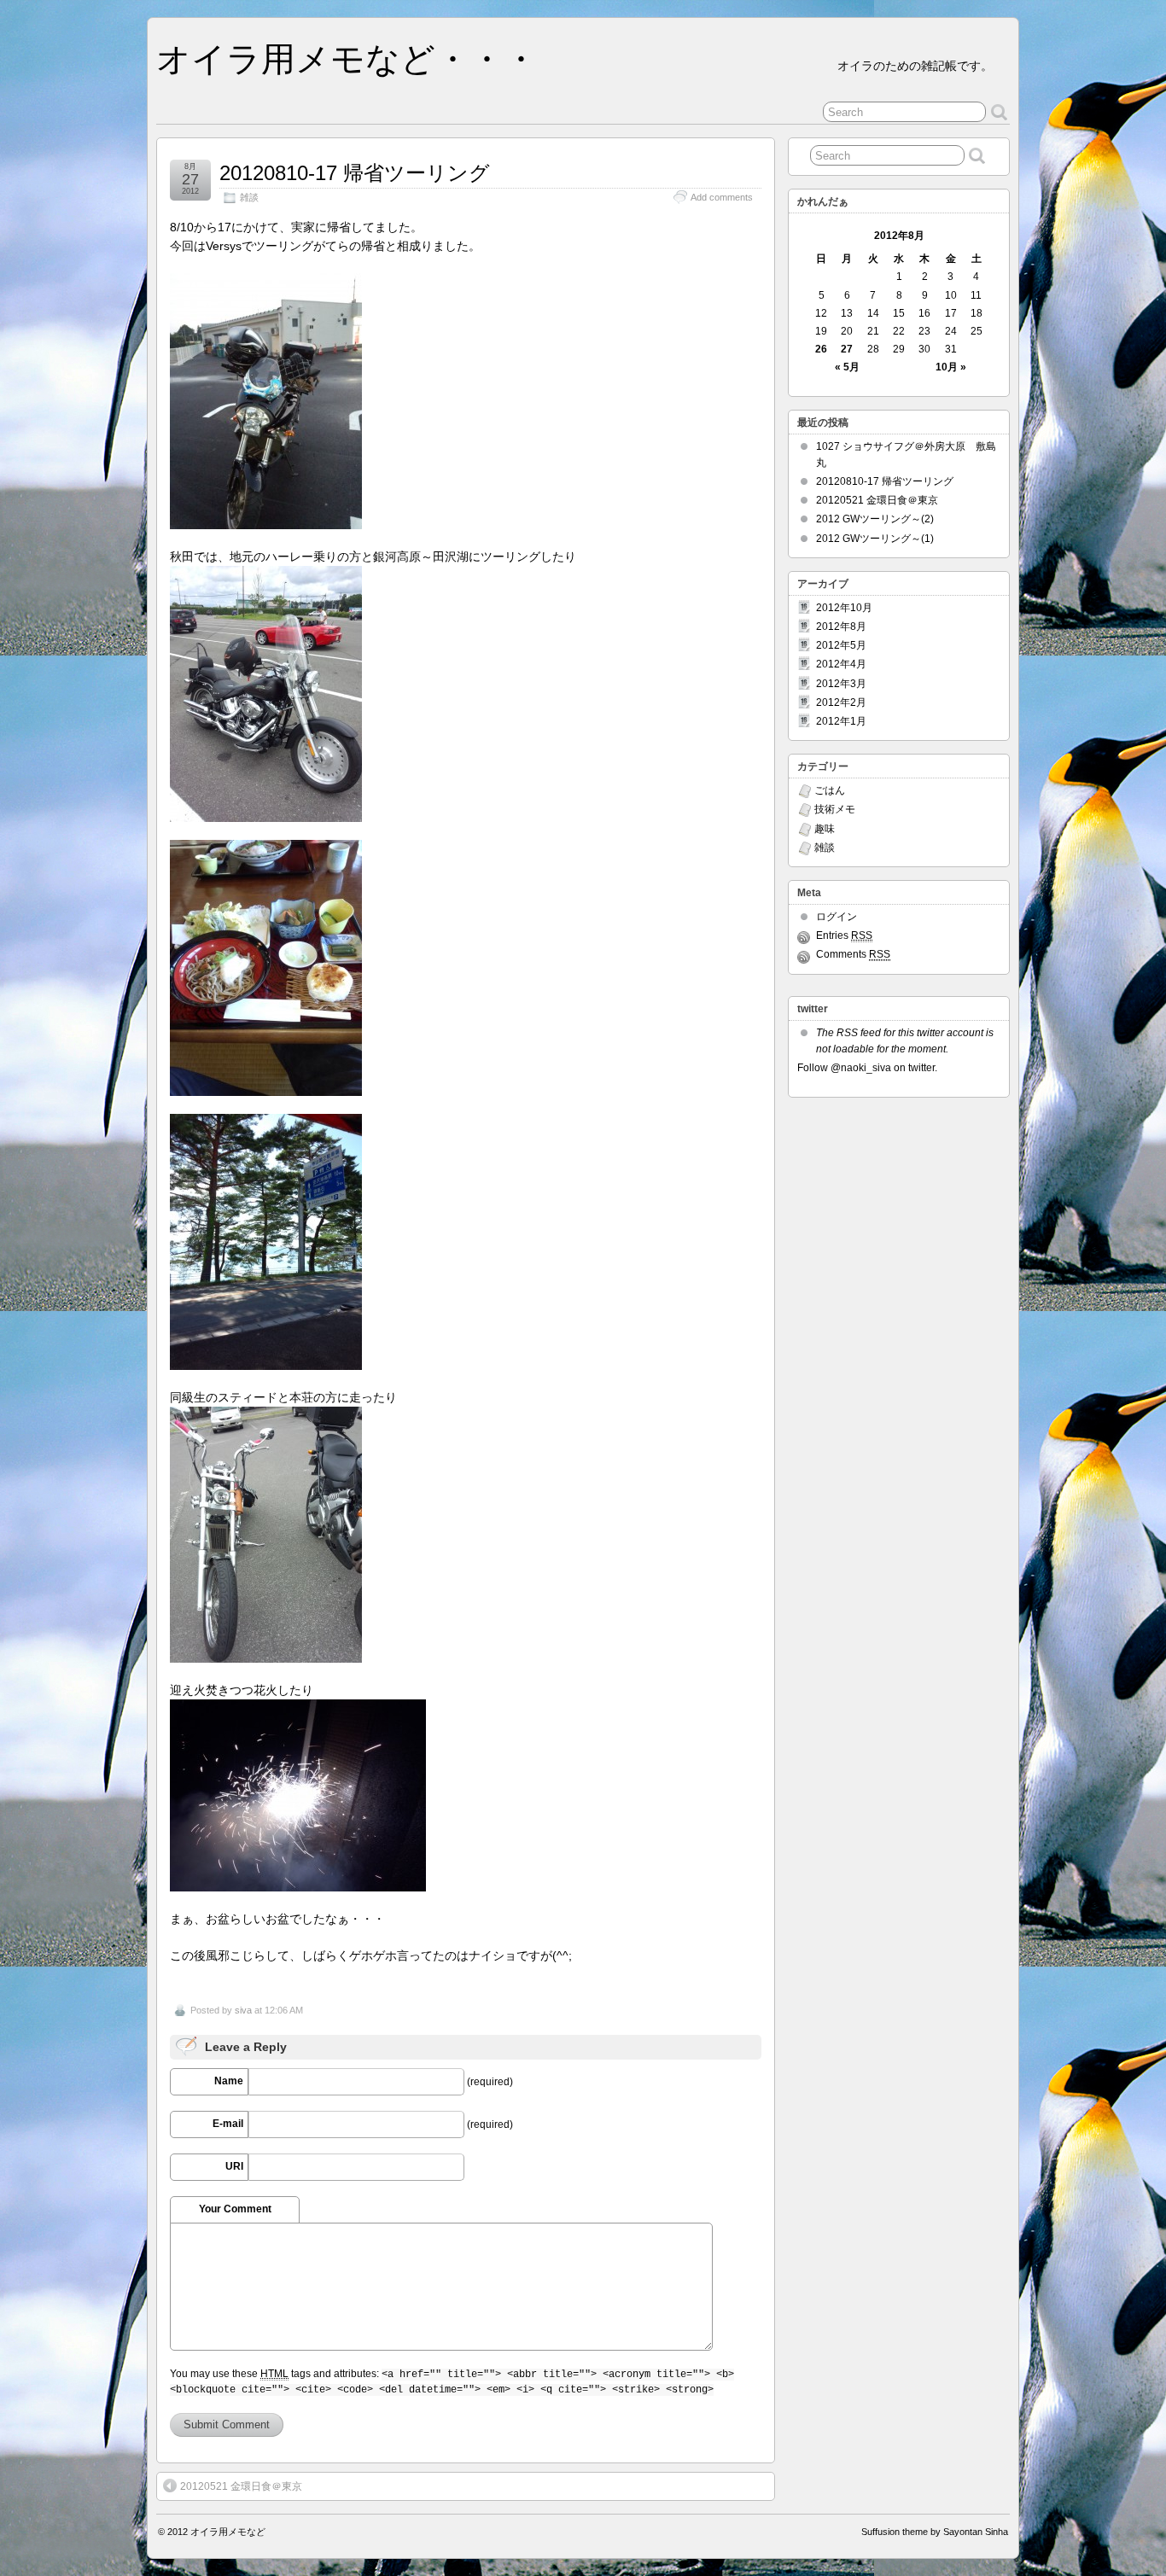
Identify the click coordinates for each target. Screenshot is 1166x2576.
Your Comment (235, 2209)
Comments (853, 954)
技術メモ (835, 809)
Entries (844, 935)
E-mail (228, 2124)
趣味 (825, 829)
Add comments (722, 197)
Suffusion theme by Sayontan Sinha (935, 2532)
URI (234, 2166)
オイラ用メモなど (228, 2532)
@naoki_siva (861, 1068)
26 (821, 349)
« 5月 (847, 367)
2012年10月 (844, 608)
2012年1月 (841, 721)
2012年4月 (841, 664)
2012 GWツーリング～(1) (875, 539)
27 (847, 349)
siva (243, 2010)
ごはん (830, 790)
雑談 (249, 197)
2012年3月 (841, 684)
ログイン (837, 917)
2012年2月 (841, 702)
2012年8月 (841, 627)
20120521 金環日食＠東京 (241, 2486)
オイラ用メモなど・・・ (347, 59)
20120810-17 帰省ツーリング (355, 173)
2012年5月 (841, 645)
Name (229, 2081)
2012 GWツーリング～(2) (875, 519)
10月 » (951, 367)
